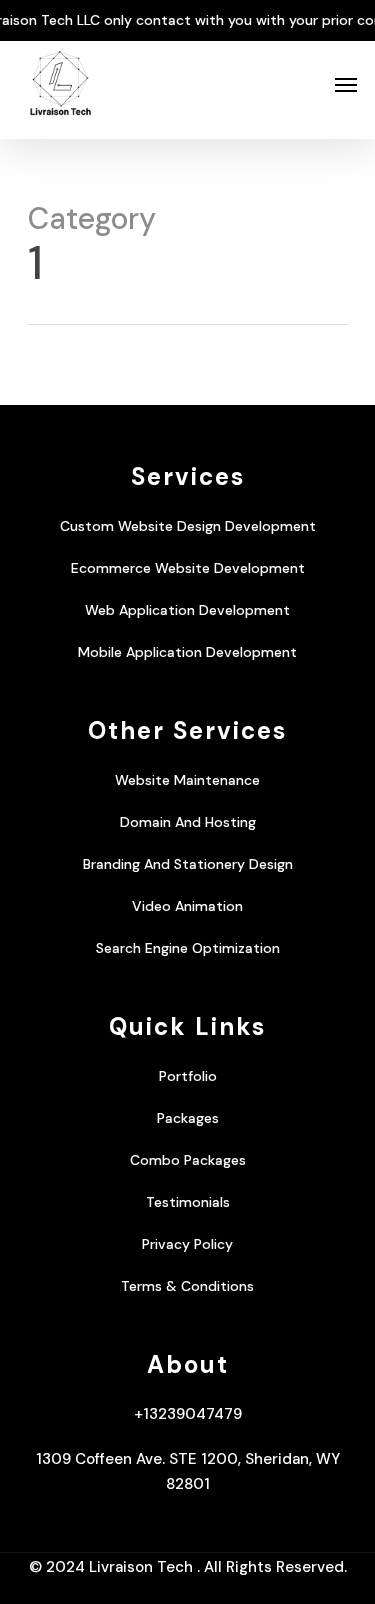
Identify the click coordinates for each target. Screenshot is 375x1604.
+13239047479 (188, 1414)
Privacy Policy (187, 1244)
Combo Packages (188, 1160)
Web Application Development (187, 610)
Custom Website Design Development (188, 526)
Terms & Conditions (187, 1286)
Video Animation (187, 906)
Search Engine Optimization (188, 948)
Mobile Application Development (187, 652)
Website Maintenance (187, 780)
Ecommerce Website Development (188, 568)
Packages (188, 1118)
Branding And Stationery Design (188, 864)
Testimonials (188, 1202)
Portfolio (188, 1076)
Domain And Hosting (188, 822)
